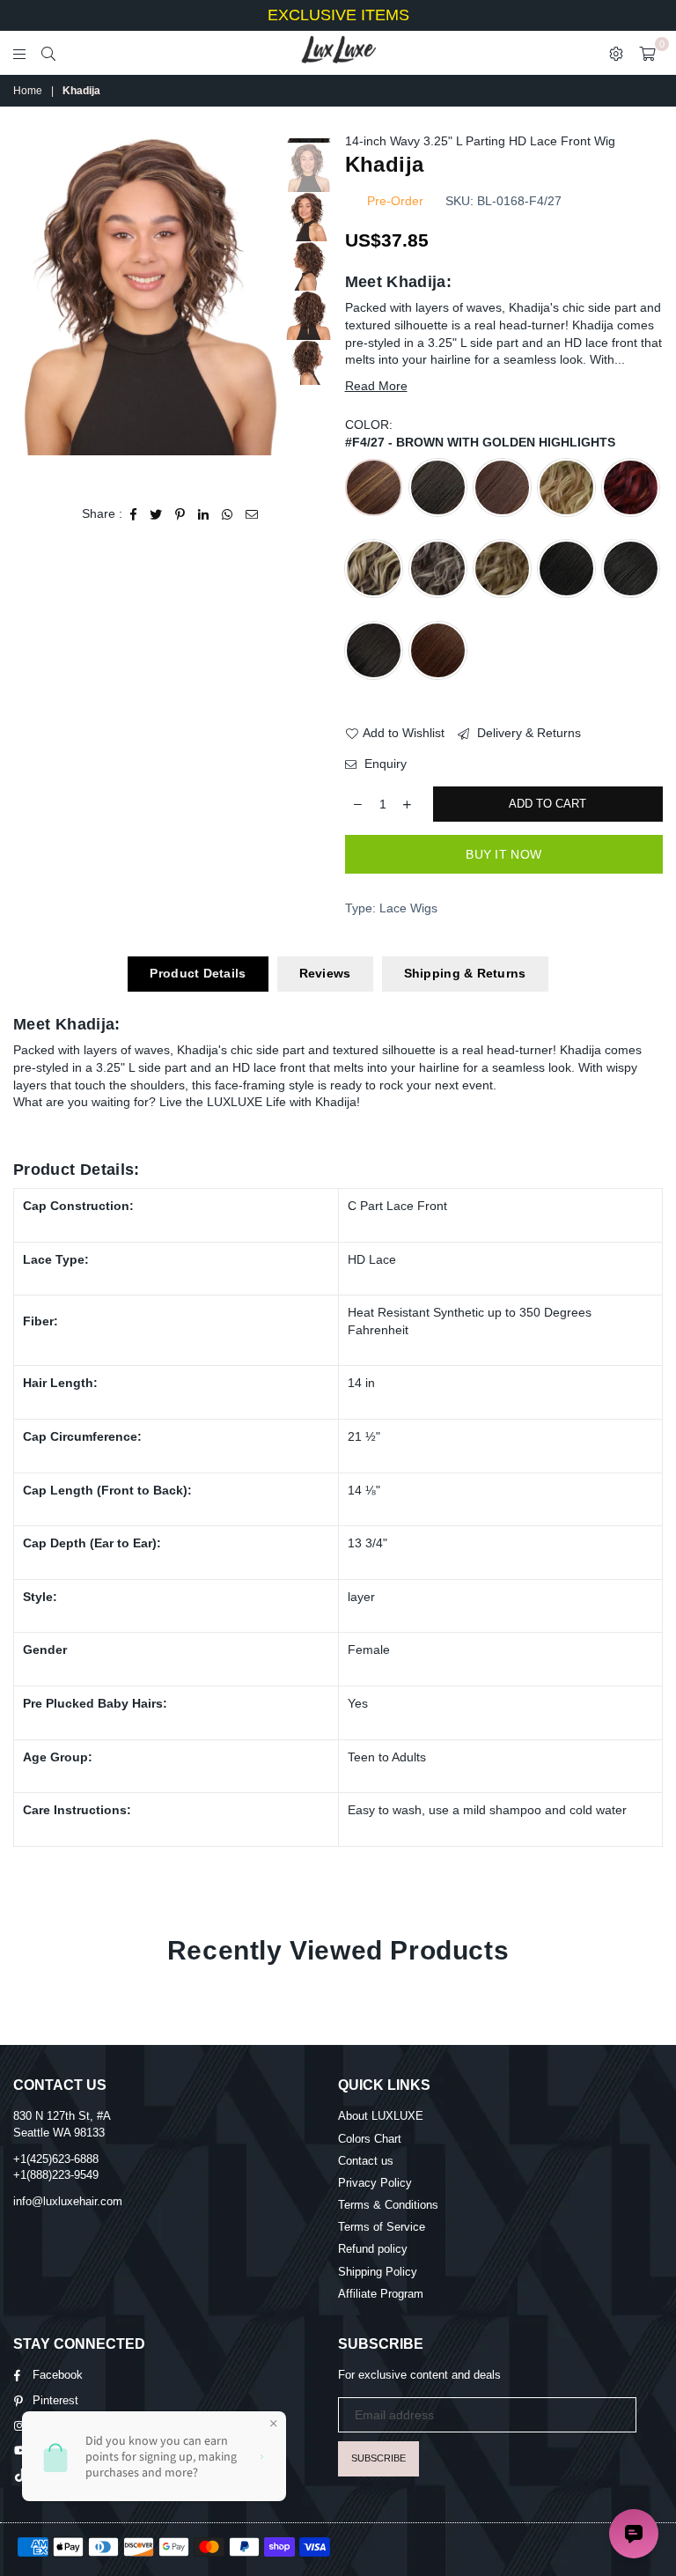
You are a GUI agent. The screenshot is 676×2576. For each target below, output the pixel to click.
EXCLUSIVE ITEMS (338, 15)
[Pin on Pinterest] (180, 514)
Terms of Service (382, 2227)
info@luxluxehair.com (68, 2201)
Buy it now (503, 854)
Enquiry (384, 764)
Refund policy (373, 2249)
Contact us (366, 2161)
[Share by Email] (252, 514)
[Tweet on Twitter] (156, 514)
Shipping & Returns (465, 973)
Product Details (198, 973)
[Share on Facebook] (134, 514)
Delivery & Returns (527, 733)
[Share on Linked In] (204, 514)
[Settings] (616, 53)
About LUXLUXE (381, 2116)
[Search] (48, 53)
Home (28, 91)
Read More (376, 386)
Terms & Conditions (388, 2205)
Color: (480, 433)
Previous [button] (29, 308)
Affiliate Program (381, 2294)
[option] (148, 295)
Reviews (325, 973)
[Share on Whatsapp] (228, 514)
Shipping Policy (378, 2272)
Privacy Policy (375, 2183)
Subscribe (378, 2458)
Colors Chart (370, 2139)
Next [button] (268, 308)
